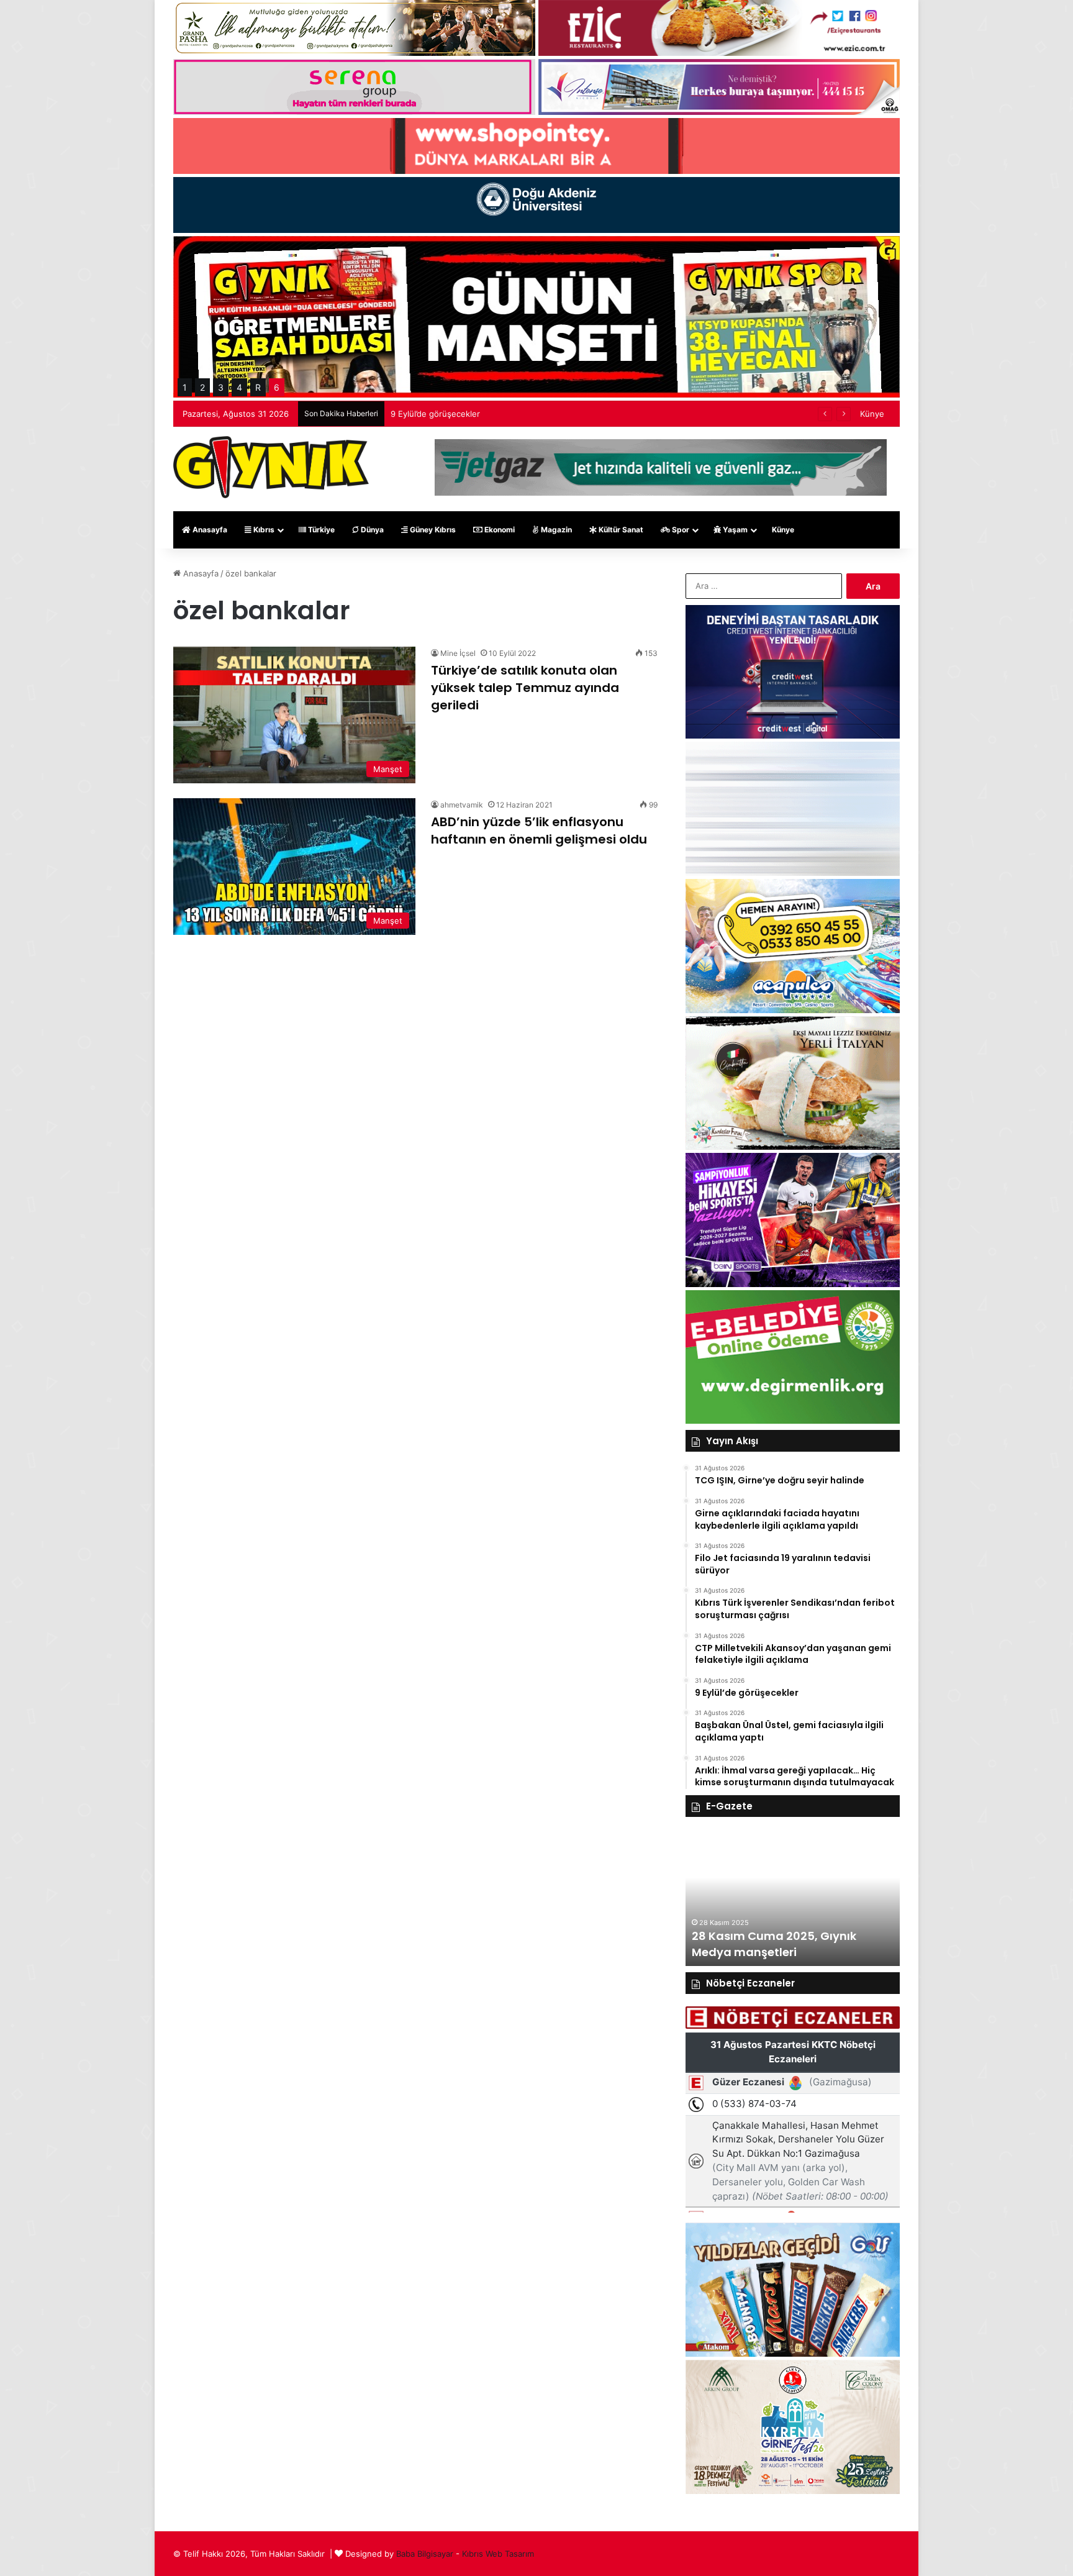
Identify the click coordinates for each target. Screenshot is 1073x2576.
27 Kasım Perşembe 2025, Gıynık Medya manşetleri (784, 1944)
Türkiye (320, 530)
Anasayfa (209, 530)
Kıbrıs (263, 530)
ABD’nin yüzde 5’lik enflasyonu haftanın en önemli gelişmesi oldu (539, 831)
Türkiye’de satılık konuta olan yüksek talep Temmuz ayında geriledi (525, 688)
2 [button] (202, 387)
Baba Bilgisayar (425, 2554)
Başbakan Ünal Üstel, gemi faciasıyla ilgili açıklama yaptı (497, 414)
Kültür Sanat (620, 530)
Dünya (371, 530)
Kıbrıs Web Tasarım (498, 2554)
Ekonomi (499, 530)
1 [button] (185, 387)
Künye (872, 414)
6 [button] (277, 387)
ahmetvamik (462, 805)
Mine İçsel (458, 653)
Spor (680, 530)
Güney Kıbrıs (432, 530)
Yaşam (734, 530)
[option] (793, 1898)
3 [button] (221, 387)
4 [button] (239, 387)
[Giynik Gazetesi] (271, 467)
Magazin (555, 530)
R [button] (258, 387)
